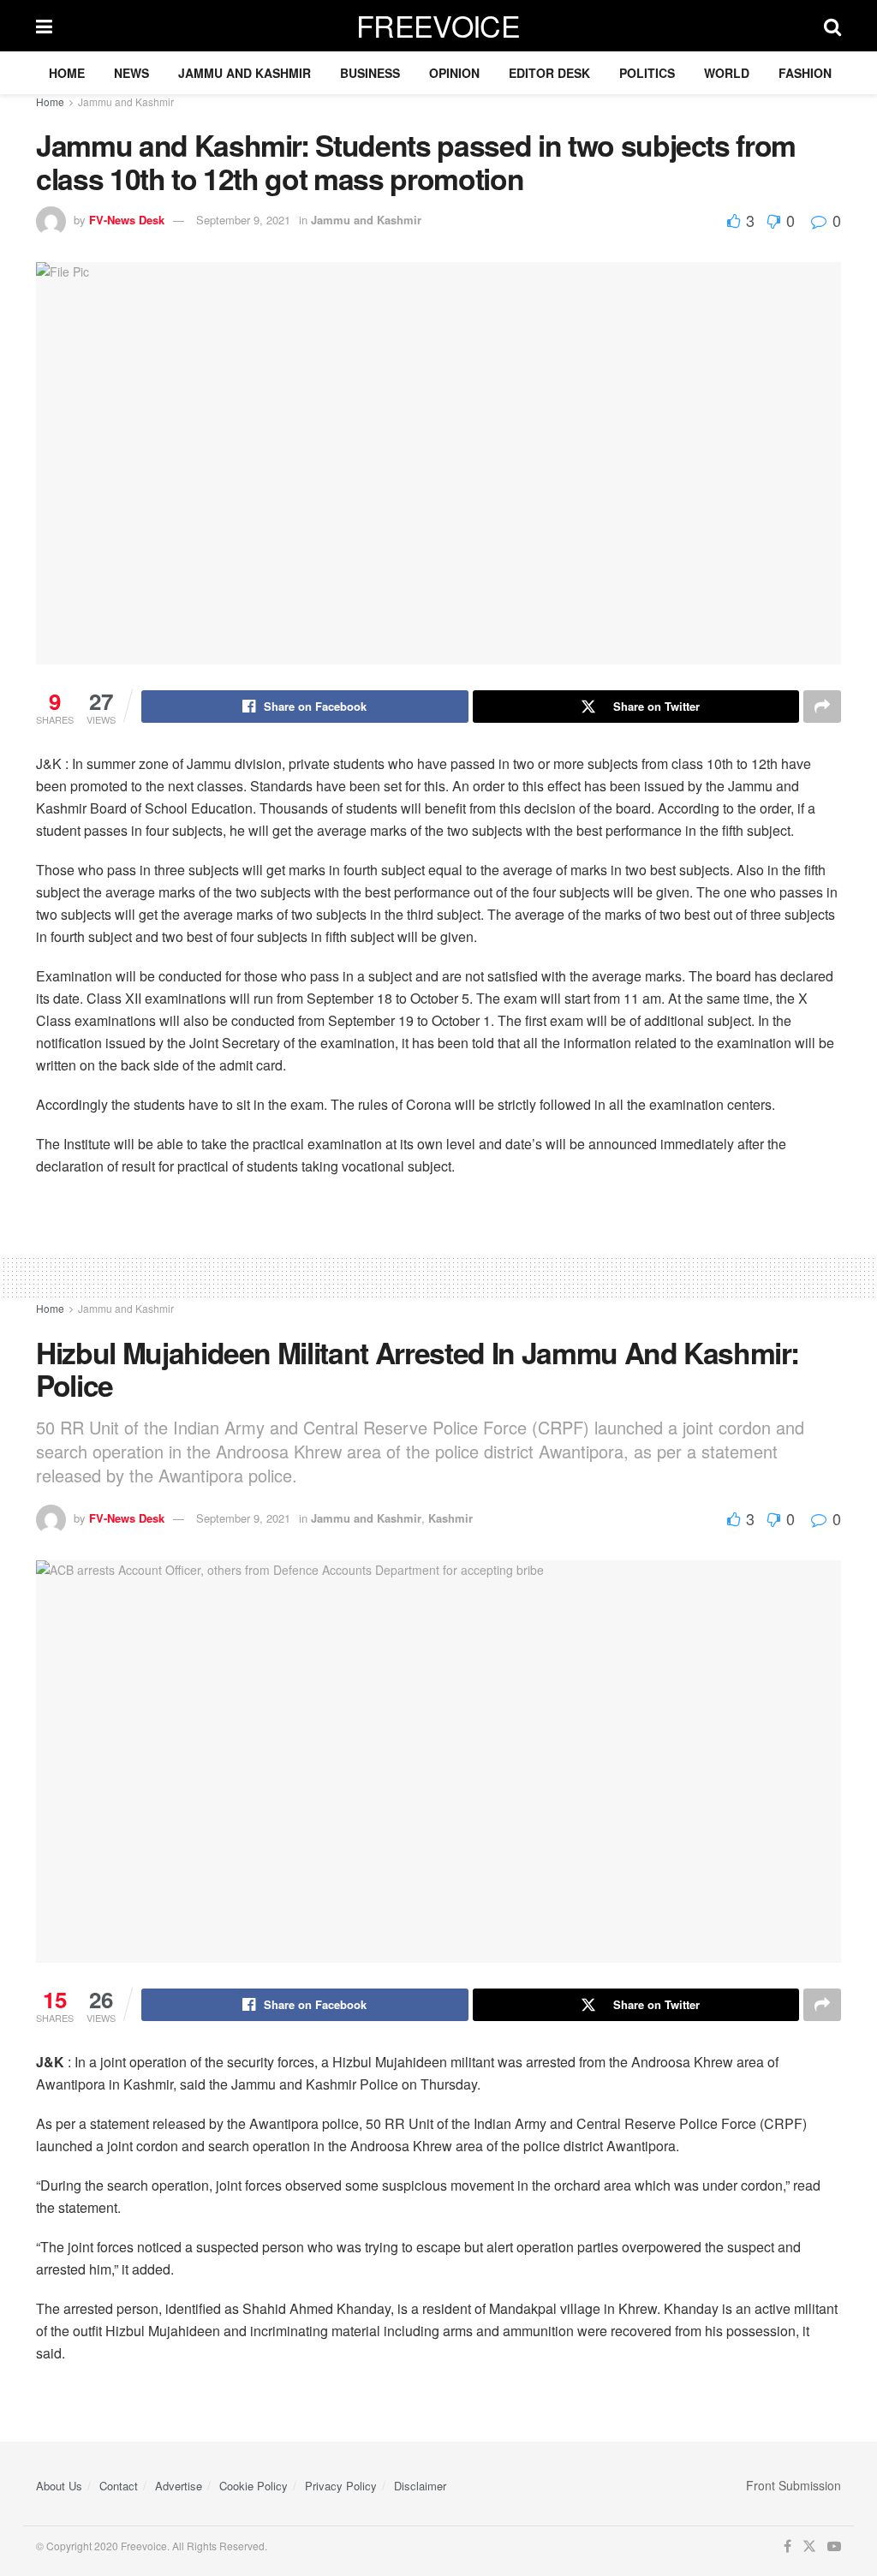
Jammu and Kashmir (245, 73)
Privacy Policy (341, 2486)
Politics (647, 73)
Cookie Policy (254, 2486)
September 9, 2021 (243, 220)
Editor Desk (549, 73)
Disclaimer (420, 2486)
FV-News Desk (127, 220)
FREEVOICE (438, 26)
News (131, 73)
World (727, 73)
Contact (119, 2486)
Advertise (179, 2486)
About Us (59, 2486)
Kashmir (450, 1518)
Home (67, 73)
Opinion (454, 73)
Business (370, 73)
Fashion (805, 73)
